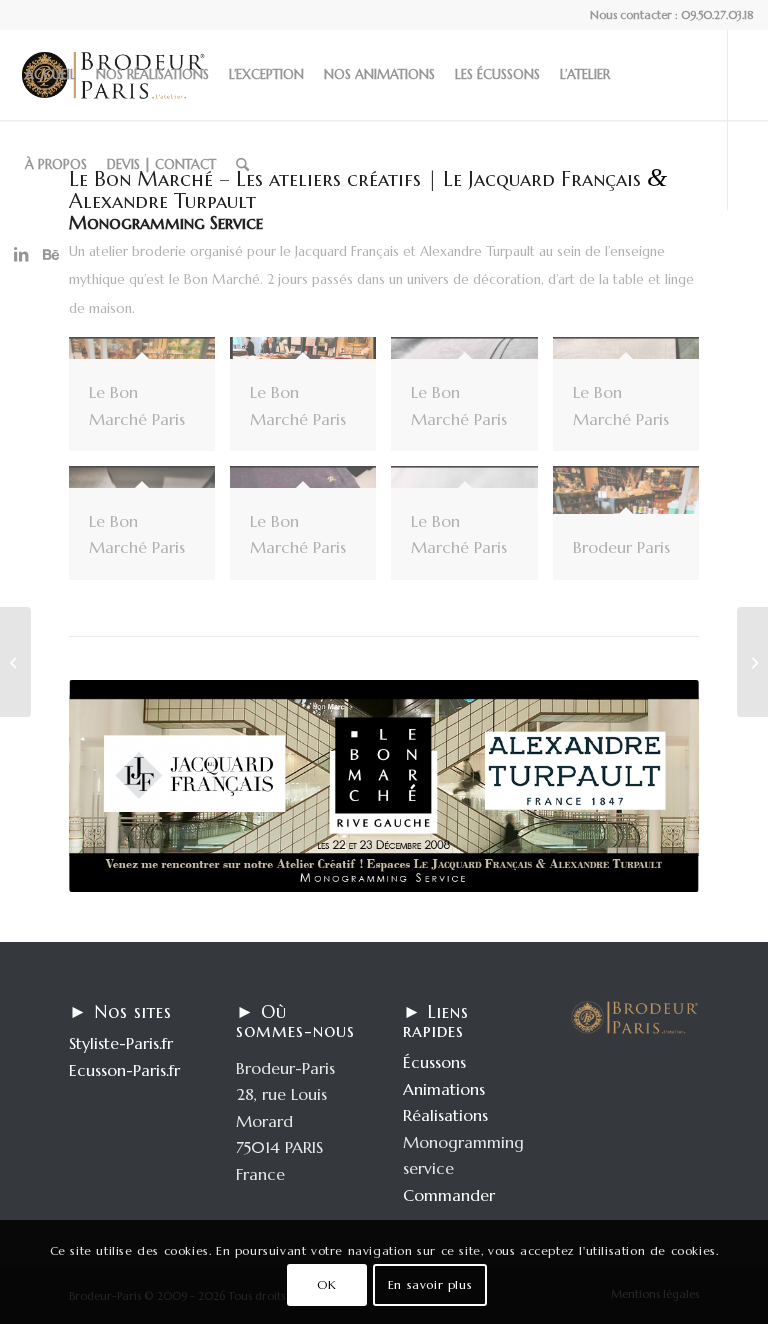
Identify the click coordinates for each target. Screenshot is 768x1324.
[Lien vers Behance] (51, 254)
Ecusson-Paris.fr (124, 1070)
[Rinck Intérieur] (752, 662)
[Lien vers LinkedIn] (21, 254)
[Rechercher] (242, 165)
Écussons (434, 1062)
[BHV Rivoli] (15, 662)
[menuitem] (50, 75)
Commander (449, 1195)
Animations (444, 1089)
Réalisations (445, 1115)
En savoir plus (430, 1284)
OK (326, 1284)
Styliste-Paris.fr (121, 1043)
